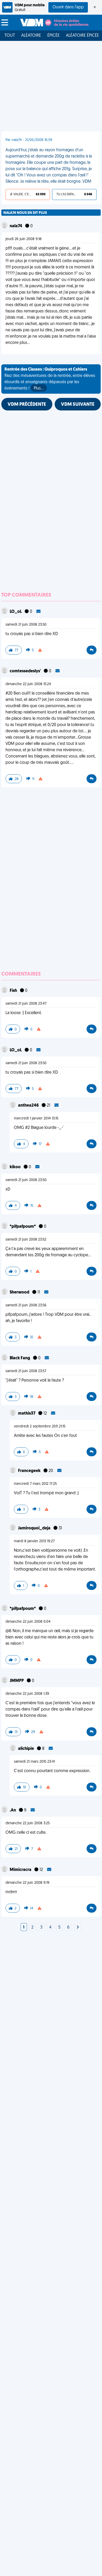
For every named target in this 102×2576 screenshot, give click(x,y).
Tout (10, 36)
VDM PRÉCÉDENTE (27, 405)
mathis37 (27, 1414)
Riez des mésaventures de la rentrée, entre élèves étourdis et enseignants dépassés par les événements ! (50, 379)
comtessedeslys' (26, 671)
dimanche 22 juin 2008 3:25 (28, 1823)
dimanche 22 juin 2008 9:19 (27, 1883)
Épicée (53, 36)
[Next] (78, 1928)
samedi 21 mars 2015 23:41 (34, 1762)
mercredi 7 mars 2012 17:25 (35, 1484)
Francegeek (30, 1471)
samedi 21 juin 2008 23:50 (26, 625)
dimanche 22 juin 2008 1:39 (27, 1694)
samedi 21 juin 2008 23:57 (26, 1371)
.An (13, 1810)
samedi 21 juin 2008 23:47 (26, 1004)
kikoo (16, 1167)
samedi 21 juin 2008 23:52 (26, 1240)
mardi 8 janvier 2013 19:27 (34, 1541)
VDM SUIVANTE (78, 405)
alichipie (26, 1749)
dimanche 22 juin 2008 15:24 (28, 684)
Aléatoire (31, 36)
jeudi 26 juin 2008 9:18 (24, 239)
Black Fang (20, 1358)
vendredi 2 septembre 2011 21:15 (40, 1427)
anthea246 (29, 1106)
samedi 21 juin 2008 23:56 (26, 1305)
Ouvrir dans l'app (68, 7)
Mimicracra (21, 1870)
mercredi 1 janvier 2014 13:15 (36, 1119)
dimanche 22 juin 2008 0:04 (28, 1622)
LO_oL (16, 612)
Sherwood (20, 1292)
